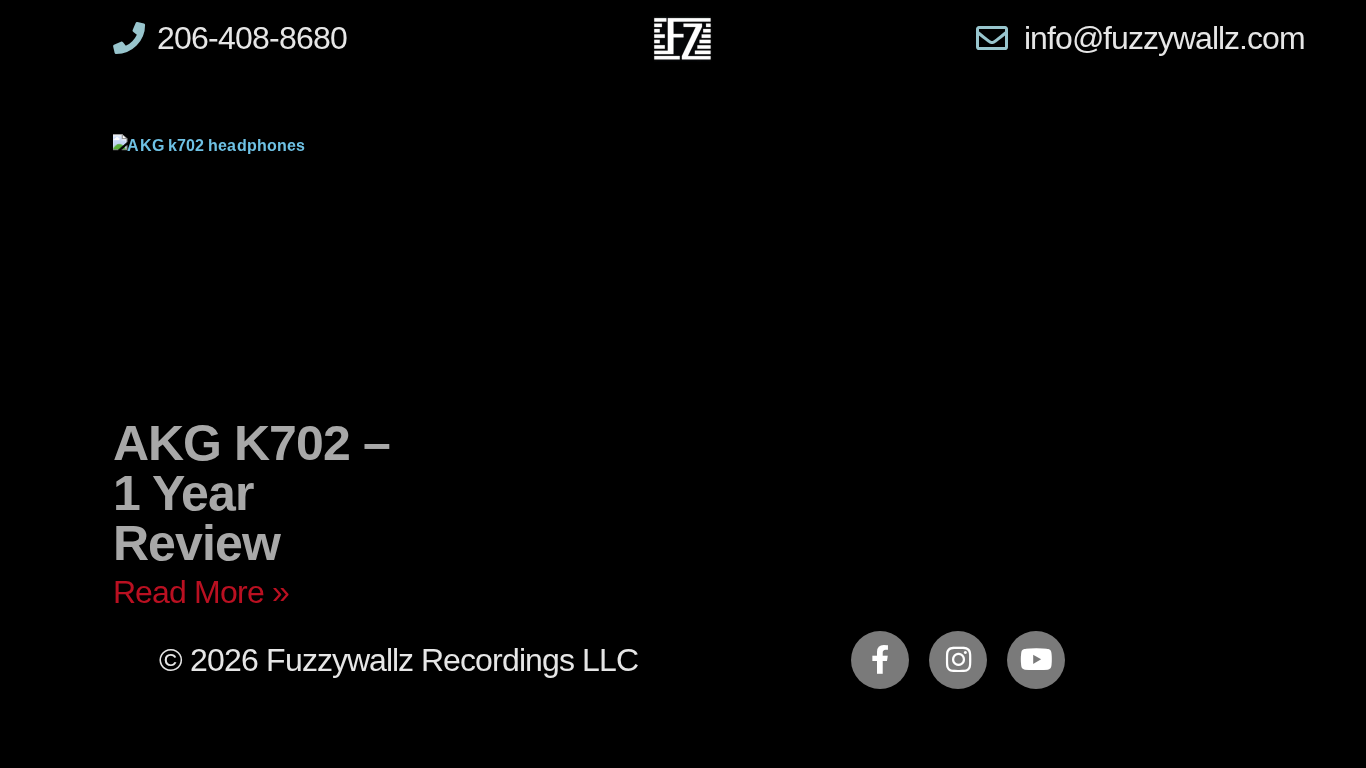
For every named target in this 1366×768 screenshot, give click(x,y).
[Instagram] (958, 660)
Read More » (201, 592)
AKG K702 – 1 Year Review (251, 493)
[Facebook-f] (880, 660)
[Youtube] (1036, 660)
